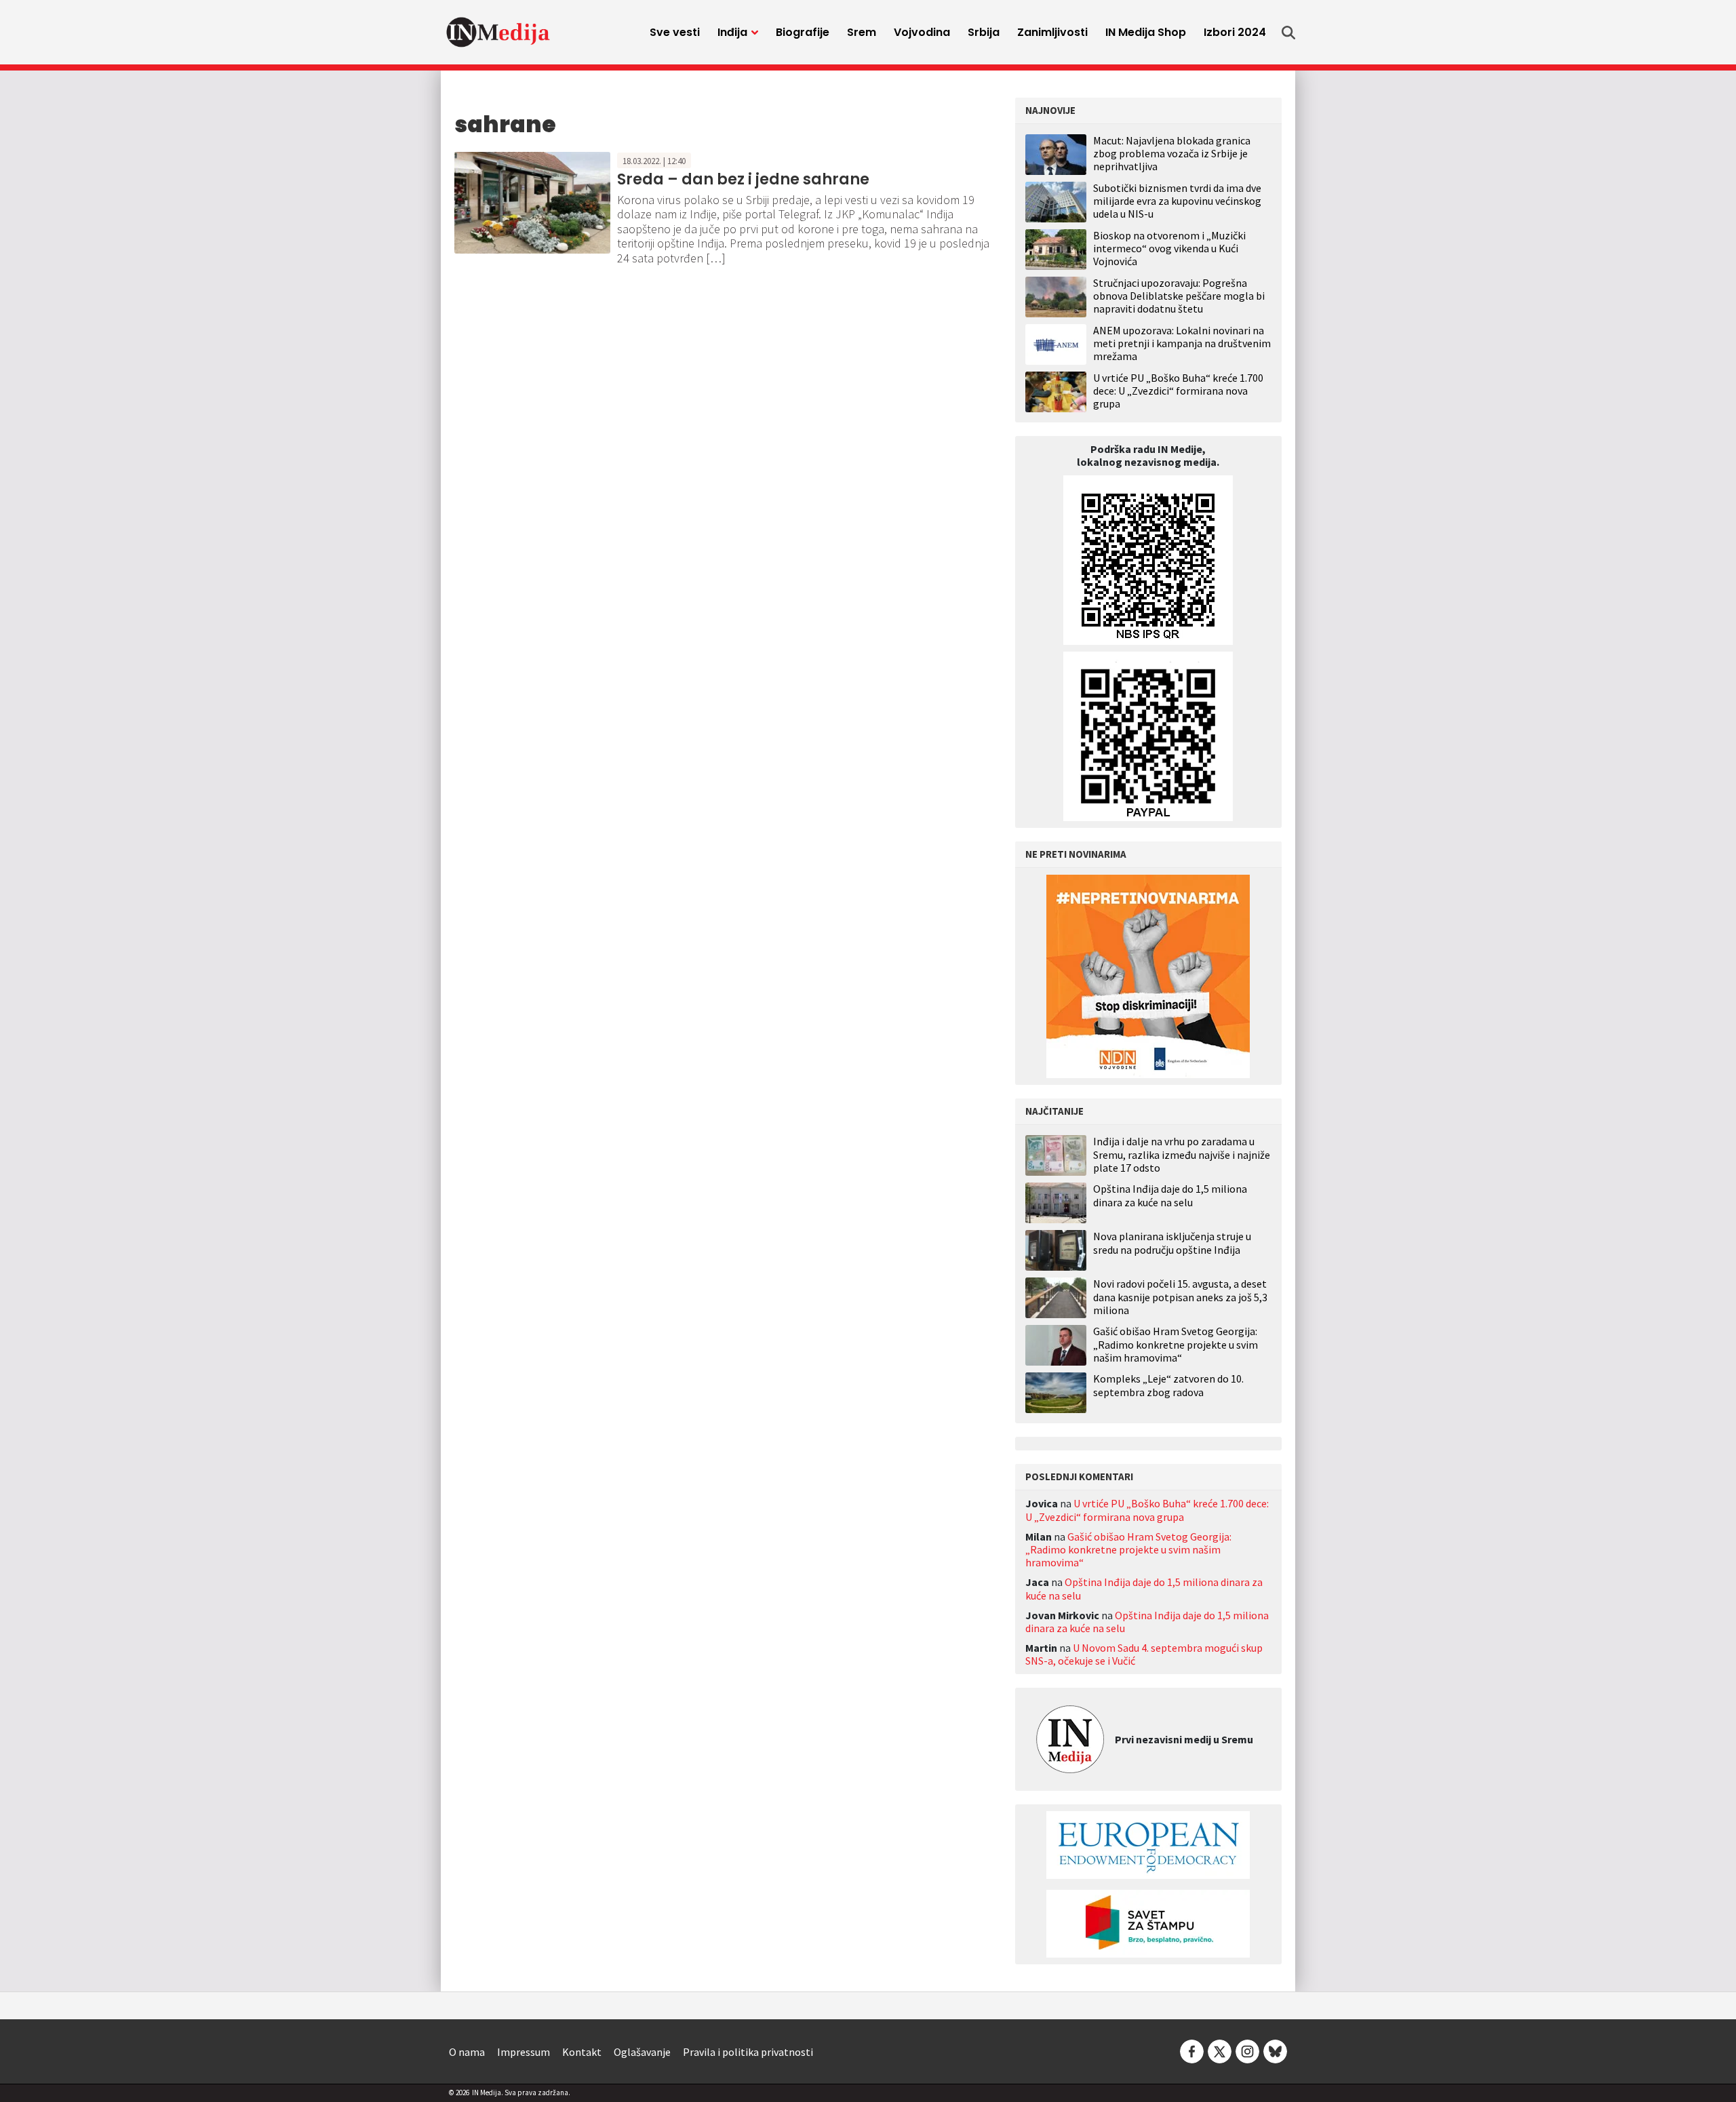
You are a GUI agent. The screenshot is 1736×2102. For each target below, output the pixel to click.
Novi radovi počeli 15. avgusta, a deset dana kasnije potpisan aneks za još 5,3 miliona (1180, 1297)
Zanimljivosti (1052, 32)
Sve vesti (675, 32)
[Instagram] (1247, 2050)
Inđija (732, 32)
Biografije (803, 32)
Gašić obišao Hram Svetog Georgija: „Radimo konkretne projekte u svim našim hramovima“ (1176, 1344)
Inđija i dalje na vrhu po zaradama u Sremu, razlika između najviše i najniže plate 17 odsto (1182, 1154)
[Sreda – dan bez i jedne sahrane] (532, 201)
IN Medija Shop (1146, 32)
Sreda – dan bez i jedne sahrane (743, 179)
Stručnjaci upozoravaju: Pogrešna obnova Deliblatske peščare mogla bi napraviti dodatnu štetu (1179, 296)
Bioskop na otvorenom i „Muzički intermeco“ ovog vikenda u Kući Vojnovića (1169, 248)
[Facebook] (1192, 2050)
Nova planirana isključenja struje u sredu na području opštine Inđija (1172, 1243)
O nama (467, 2052)
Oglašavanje (642, 2052)
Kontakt (582, 2052)
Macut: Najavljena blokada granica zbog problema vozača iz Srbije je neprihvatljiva (1172, 153)
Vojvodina (922, 32)
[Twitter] (1220, 2050)
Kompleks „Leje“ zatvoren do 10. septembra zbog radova (1168, 1385)
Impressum (524, 2052)
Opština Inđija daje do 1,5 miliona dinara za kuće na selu (1170, 1195)
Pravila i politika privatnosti (748, 2052)
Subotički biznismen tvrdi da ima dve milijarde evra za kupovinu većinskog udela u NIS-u (1177, 201)
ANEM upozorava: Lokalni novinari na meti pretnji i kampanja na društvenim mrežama (1182, 343)
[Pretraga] (1288, 33)
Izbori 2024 (1235, 32)
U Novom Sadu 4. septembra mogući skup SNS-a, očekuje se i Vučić (1144, 1654)
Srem (862, 32)
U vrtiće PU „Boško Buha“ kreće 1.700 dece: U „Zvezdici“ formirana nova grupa (1178, 391)
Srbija (984, 32)
